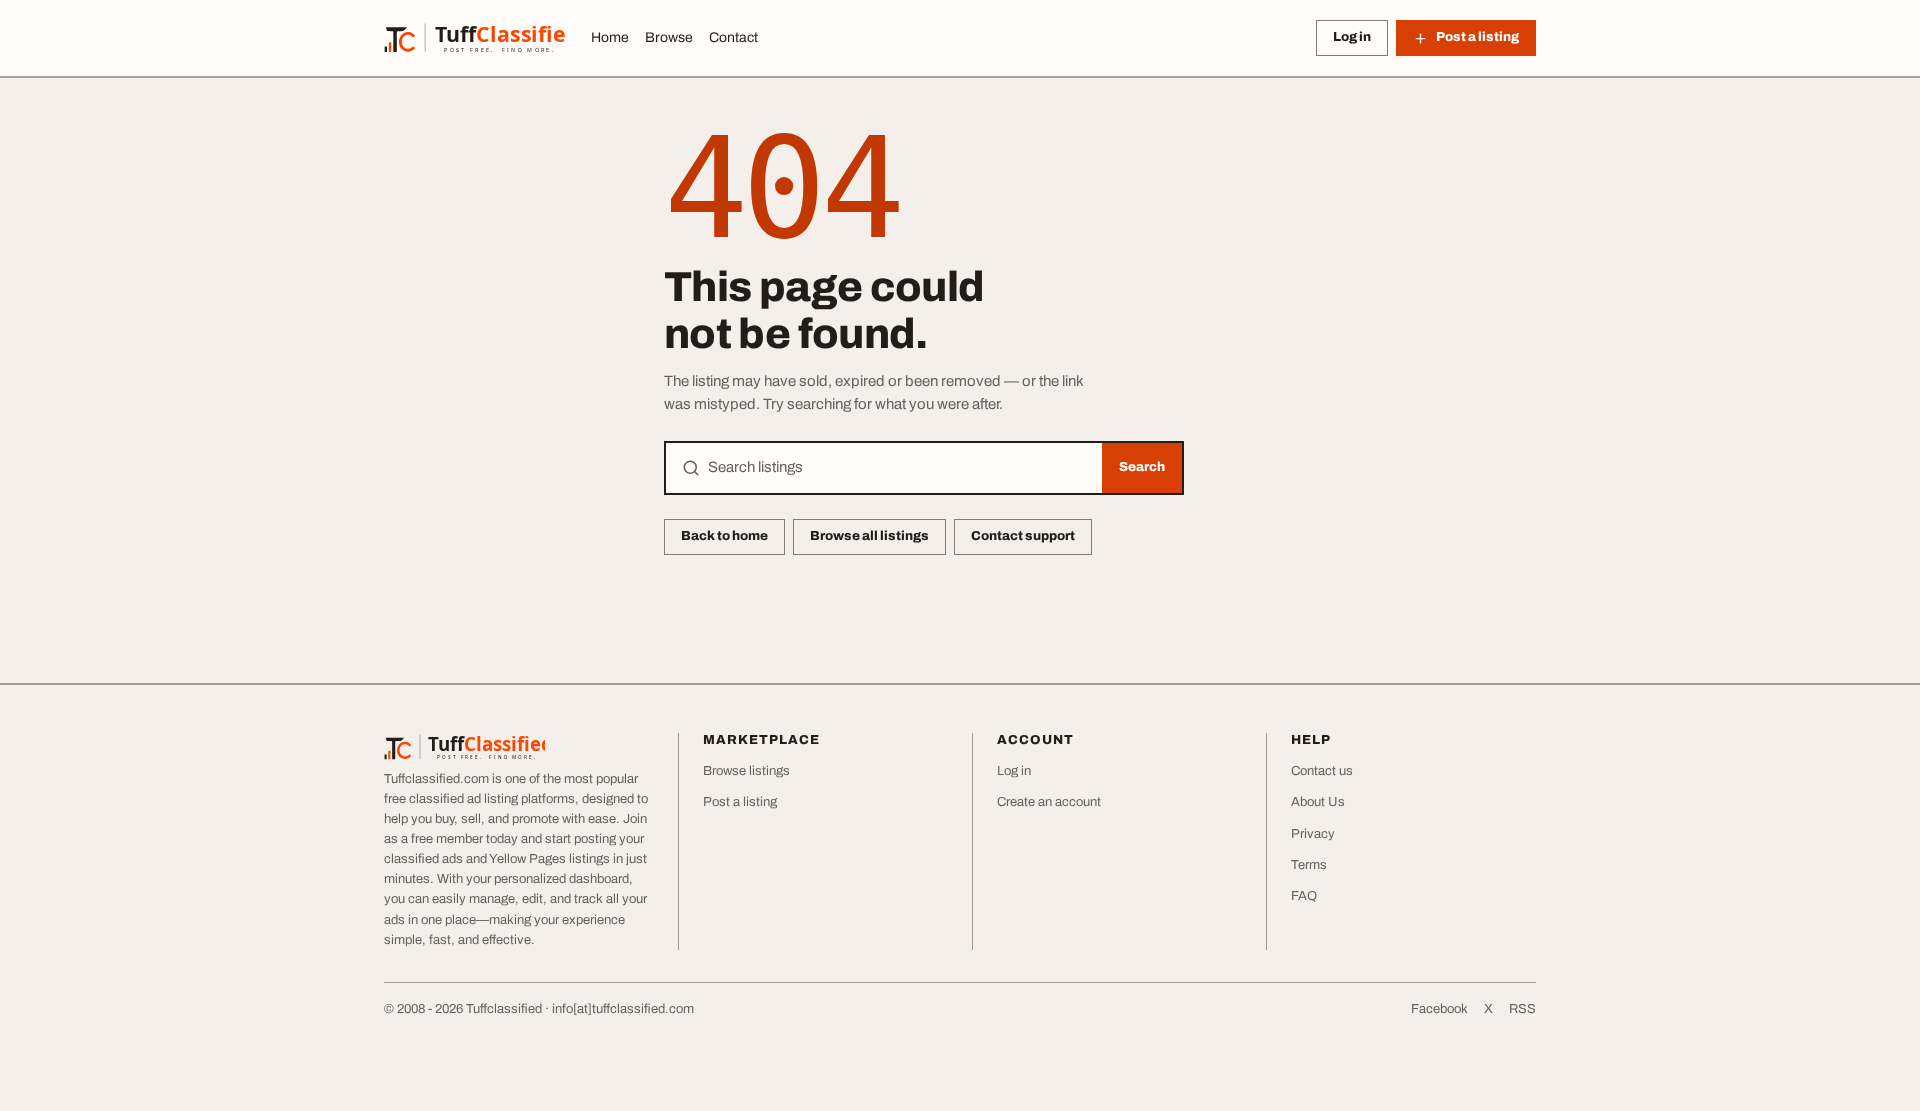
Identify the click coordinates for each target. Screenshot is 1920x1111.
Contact (733, 37)
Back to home (724, 536)
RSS (1522, 1009)
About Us (1318, 802)
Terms (1309, 865)
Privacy (1313, 834)
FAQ (1304, 896)
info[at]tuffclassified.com (623, 1009)
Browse (669, 37)
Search (1142, 467)
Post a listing (740, 802)
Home (610, 37)
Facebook (1439, 1009)
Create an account (1049, 802)
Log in (1352, 37)
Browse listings (746, 771)
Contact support (1023, 536)
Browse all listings (869, 536)
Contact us (1322, 771)
